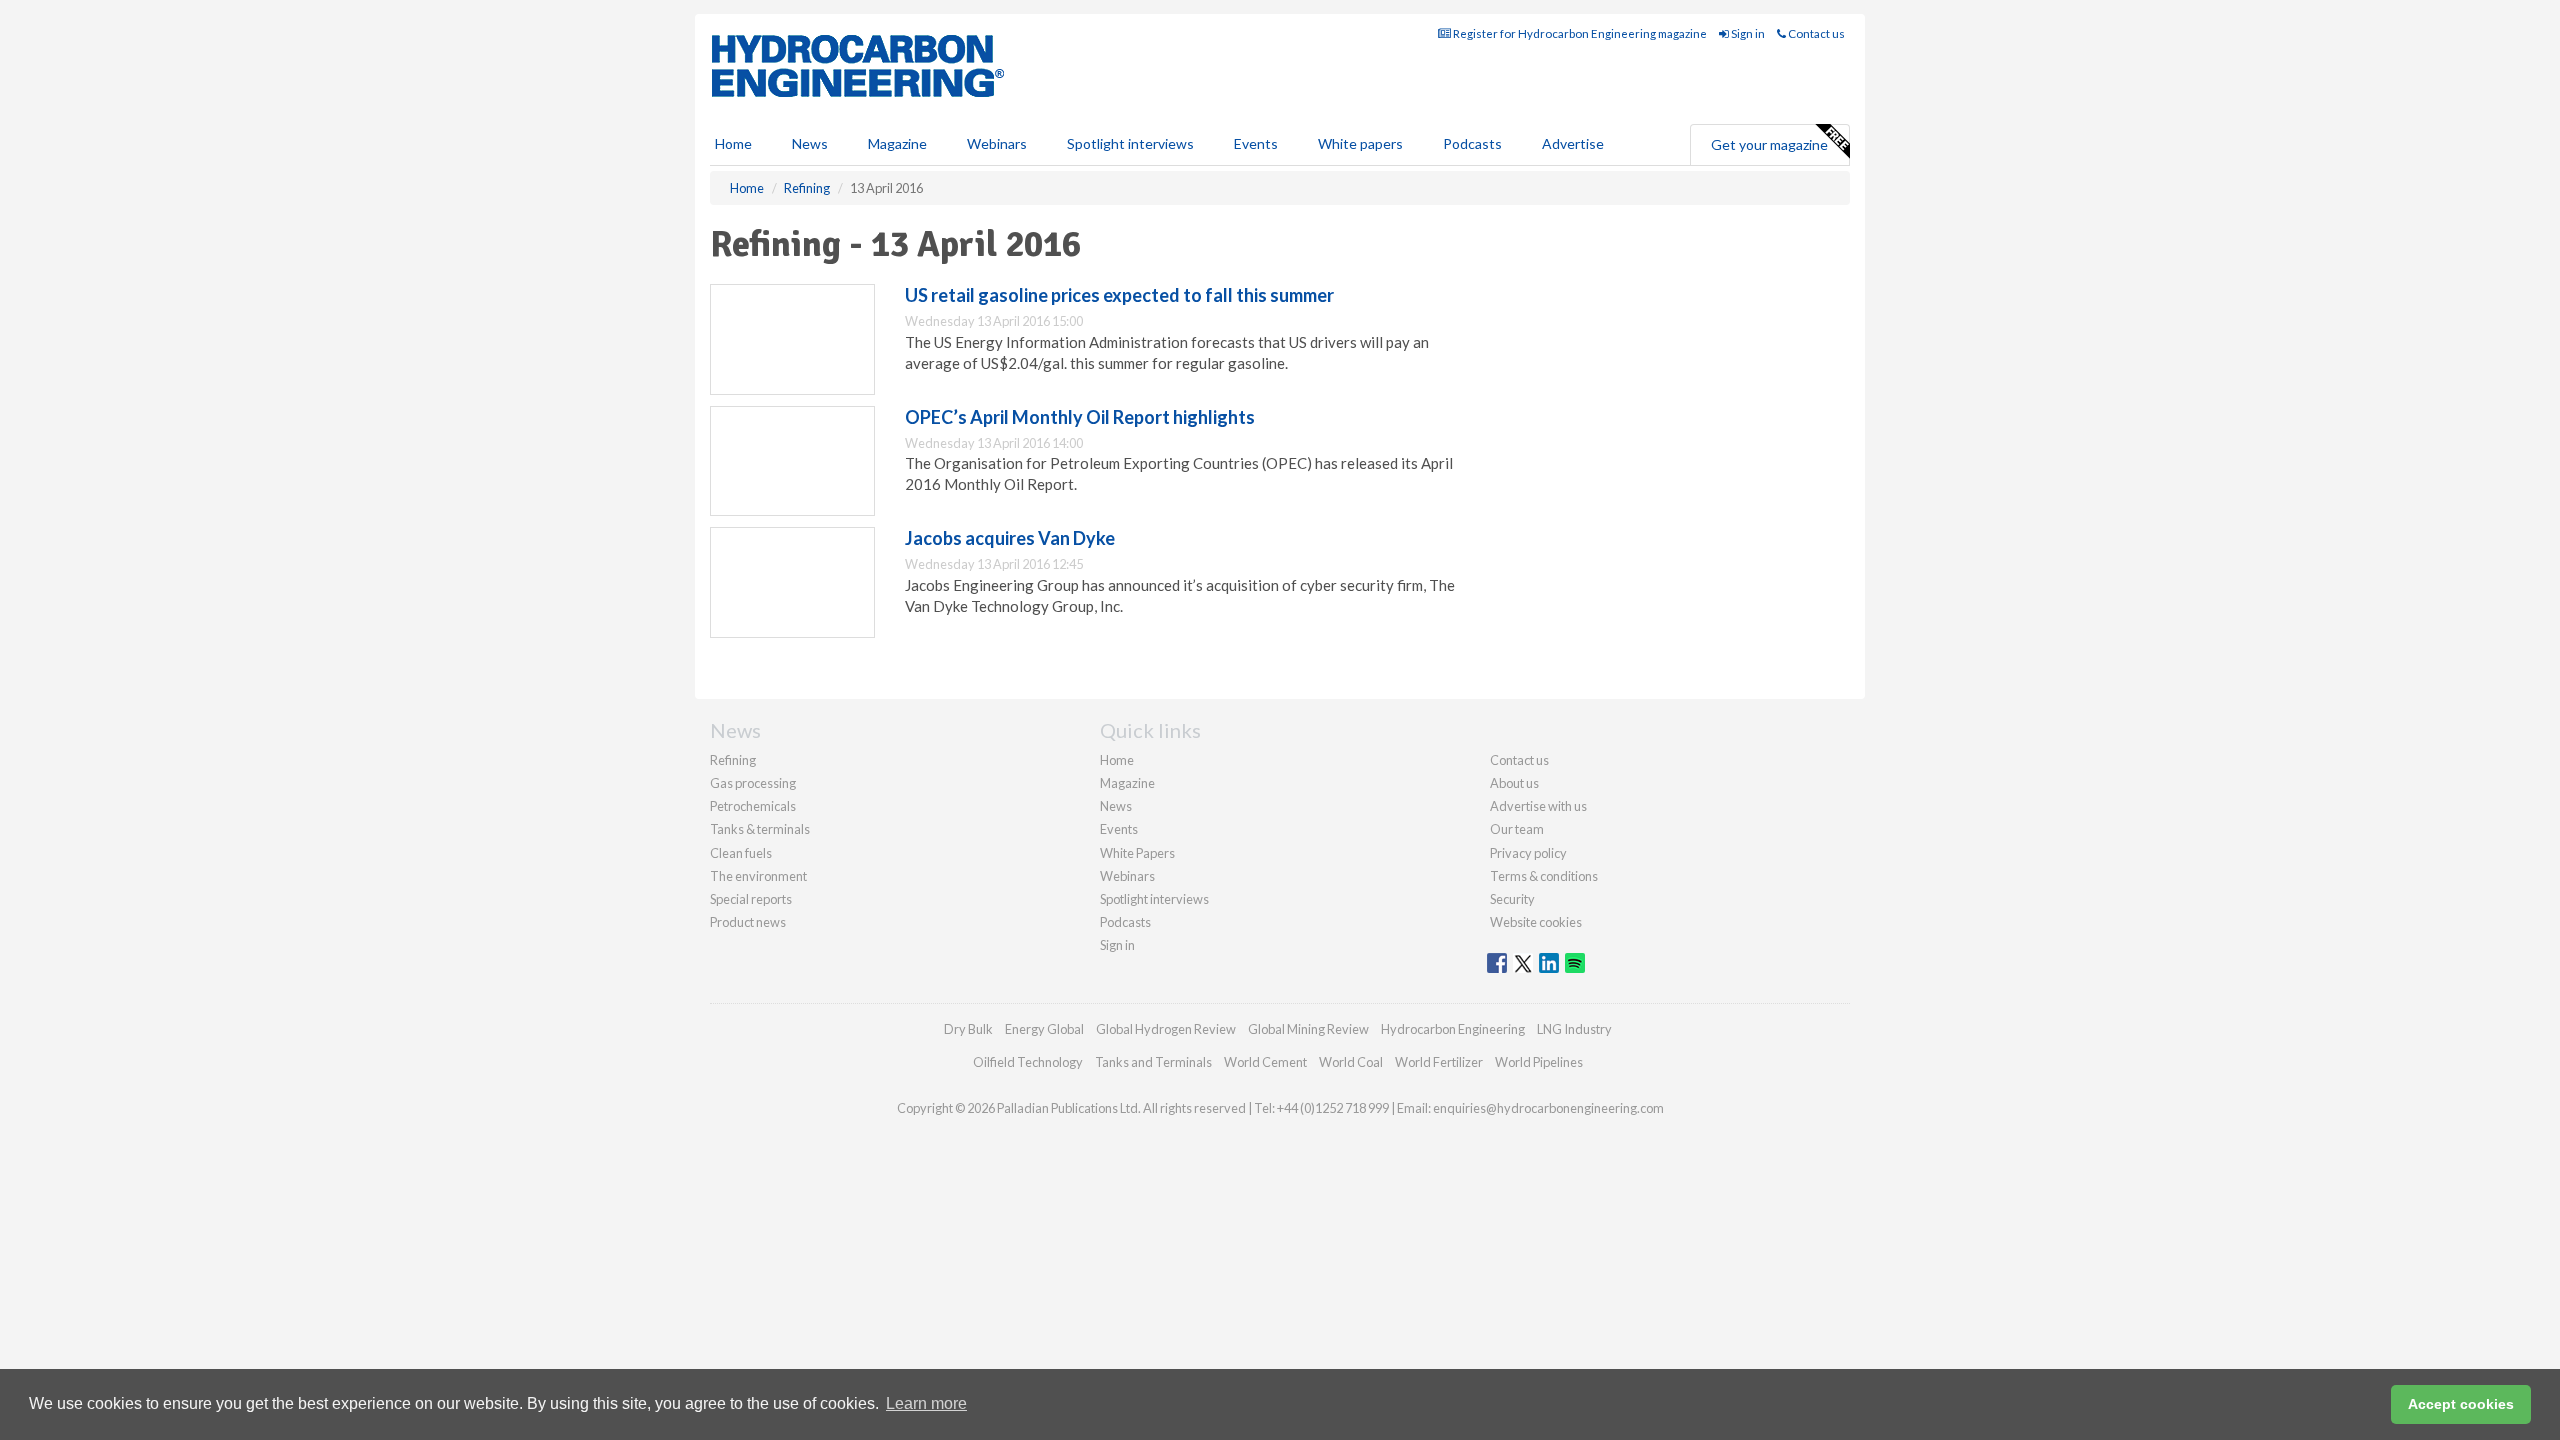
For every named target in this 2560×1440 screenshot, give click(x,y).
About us (1514, 783)
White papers (1360, 143)
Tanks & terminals (760, 829)
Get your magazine (1769, 144)
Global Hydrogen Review (1166, 1029)
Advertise (1573, 143)
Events (1256, 143)
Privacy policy (1528, 853)
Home (733, 143)
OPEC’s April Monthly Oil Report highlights (1080, 417)
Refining (733, 760)
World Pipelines (1539, 1062)
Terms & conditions (1544, 876)
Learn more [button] (926, 1403)
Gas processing (753, 783)
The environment (758, 876)
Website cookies (1536, 922)
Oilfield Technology (1028, 1062)
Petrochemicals (753, 806)
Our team (1517, 829)
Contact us (1815, 33)
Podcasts (1472, 143)
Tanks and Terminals (1153, 1062)
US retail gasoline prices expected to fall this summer (1119, 295)
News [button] (810, 143)
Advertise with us (1538, 806)
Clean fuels (741, 853)
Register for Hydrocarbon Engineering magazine (1579, 33)
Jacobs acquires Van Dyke (1010, 538)
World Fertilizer (1439, 1062)
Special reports (751, 899)
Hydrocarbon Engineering (1453, 1029)
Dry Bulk (968, 1029)
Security (1512, 899)
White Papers (1137, 853)
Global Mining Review (1308, 1029)
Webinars (997, 143)
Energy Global (1044, 1029)
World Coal (1351, 1062)
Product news (748, 922)
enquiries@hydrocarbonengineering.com (1548, 1108)
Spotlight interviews (1130, 143)
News (1116, 806)
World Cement (1265, 1062)
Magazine (897, 143)
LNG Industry (1574, 1029)
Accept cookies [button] (2461, 1404)
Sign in (1747, 33)
